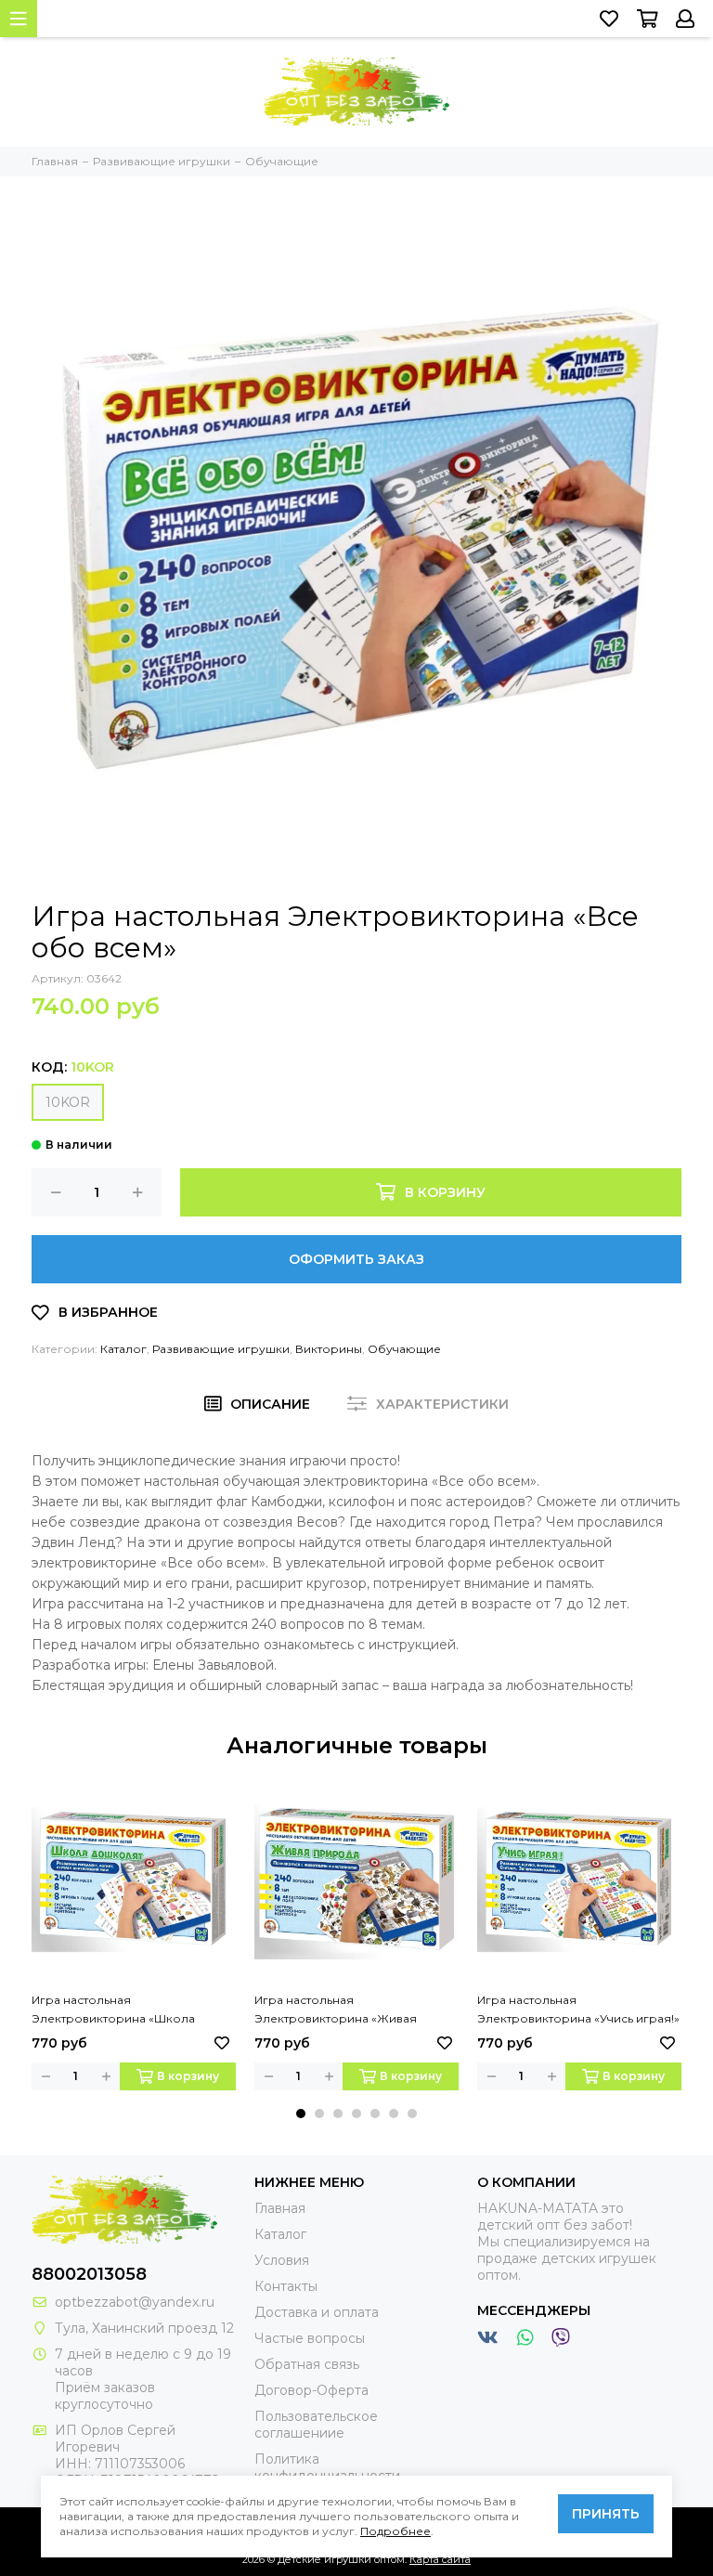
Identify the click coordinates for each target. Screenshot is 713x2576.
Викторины (329, 1349)
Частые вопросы (310, 2338)
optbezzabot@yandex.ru (135, 2302)
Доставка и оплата (317, 2312)
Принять (606, 2514)
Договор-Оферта (311, 2390)
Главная (280, 2208)
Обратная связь (307, 2364)
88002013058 (89, 2274)
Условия (282, 2260)
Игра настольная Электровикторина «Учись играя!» (578, 2009)
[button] (301, 2114)
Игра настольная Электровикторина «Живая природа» (336, 2010)
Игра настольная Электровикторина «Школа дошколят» (113, 2010)
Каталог (123, 1349)
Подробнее (395, 2531)
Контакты (286, 2286)
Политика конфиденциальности (327, 2467)
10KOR (68, 1102)
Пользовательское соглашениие (316, 2425)
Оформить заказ (356, 1259)
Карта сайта (440, 2559)
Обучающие (404, 1349)
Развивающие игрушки (221, 1349)
